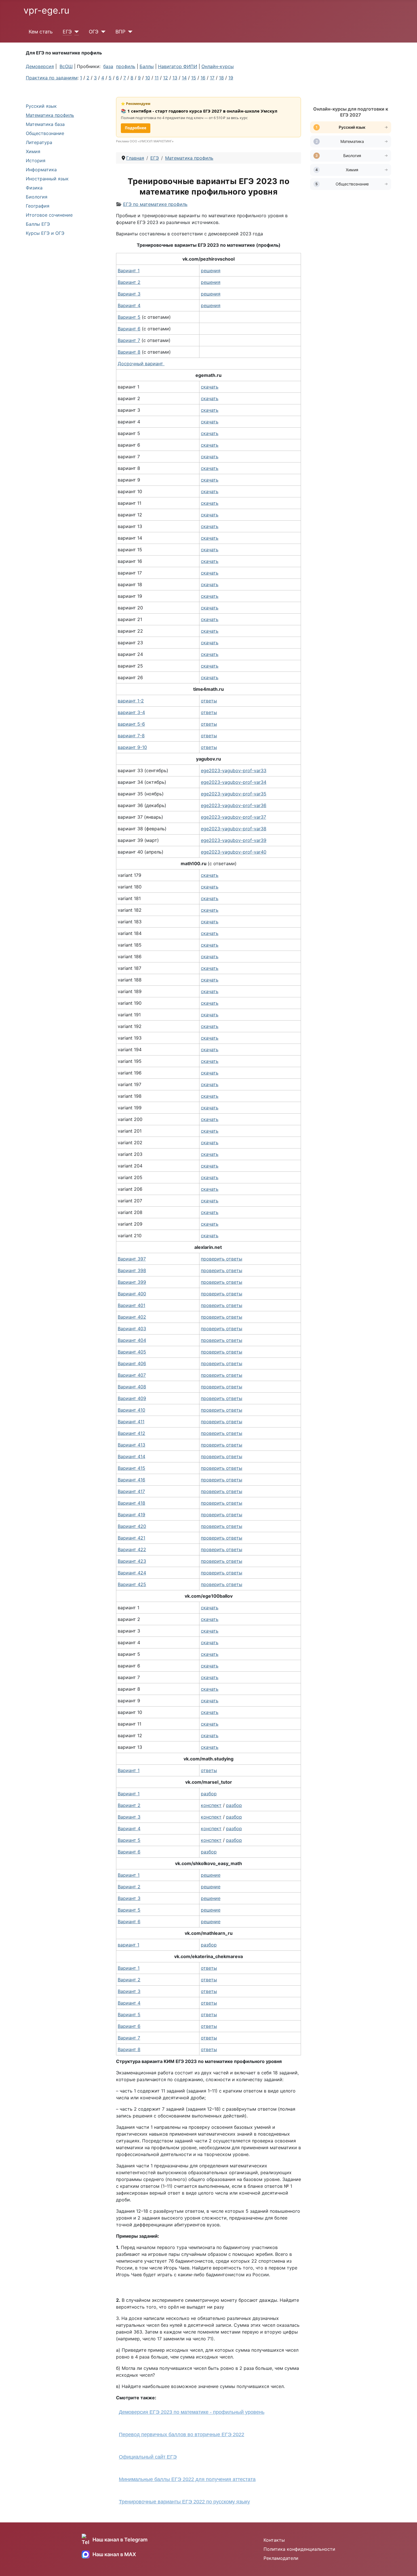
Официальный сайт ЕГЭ (148, 2457)
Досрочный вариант (141, 364)
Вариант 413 (131, 1445)
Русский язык (41, 106)
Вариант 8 (129, 352)
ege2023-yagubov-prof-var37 (233, 817)
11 (157, 78)
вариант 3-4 (131, 712)
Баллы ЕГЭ (38, 224)
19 (231, 78)
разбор (209, 1794)
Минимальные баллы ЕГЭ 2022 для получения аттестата (187, 2479)
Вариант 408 (132, 1387)
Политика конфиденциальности (299, 2549)
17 (212, 78)
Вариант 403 (132, 1329)
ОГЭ (94, 32)
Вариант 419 (131, 1515)
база (108, 66)
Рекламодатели (281, 2558)
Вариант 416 (131, 1480)
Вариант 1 (129, 271)
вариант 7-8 (131, 736)
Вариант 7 (129, 2038)
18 (221, 78)
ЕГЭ (67, 32)
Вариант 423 (132, 1561)
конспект (211, 1805)
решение (211, 1875)
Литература (39, 142)
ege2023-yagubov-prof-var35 (234, 794)
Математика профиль (50, 115)
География (38, 206)
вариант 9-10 (132, 747)
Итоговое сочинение (49, 215)
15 (194, 78)
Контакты (274, 2540)
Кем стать (41, 32)
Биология (37, 197)
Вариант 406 (132, 1363)
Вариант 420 (132, 1526)
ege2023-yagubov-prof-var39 (234, 840)
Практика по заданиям (52, 78)
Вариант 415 (131, 1468)
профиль (126, 66)
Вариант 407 (132, 1375)
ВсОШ (66, 66)
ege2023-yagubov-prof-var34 (234, 782)
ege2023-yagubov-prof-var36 (234, 805)
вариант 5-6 (131, 724)
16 (203, 78)
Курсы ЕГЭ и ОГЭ (45, 233)
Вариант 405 (132, 1352)
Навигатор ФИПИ (178, 66)
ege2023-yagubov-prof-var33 (234, 770)
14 (184, 78)
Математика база (45, 124)
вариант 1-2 (131, 701)
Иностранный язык (47, 179)
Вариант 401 (131, 1305)
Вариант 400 (132, 1294)
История (36, 161)
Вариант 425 (132, 1584)
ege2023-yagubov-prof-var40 (234, 852)
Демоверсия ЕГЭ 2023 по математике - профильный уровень (192, 2412)
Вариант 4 (129, 1828)
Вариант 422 (132, 1549)
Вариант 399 (132, 1282)
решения (211, 271)
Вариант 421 (131, 1538)
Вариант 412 (131, 1433)
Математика (352, 141)
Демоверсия (40, 66)
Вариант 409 (132, 1398)
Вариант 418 (131, 1503)
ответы (209, 701)
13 (175, 78)
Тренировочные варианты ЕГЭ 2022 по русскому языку (184, 2502)
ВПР (120, 32)
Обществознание (45, 133)
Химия (33, 151)
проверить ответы (222, 1259)
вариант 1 (129, 1945)
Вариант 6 (129, 1852)
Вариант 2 (129, 1805)
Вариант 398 (132, 1270)
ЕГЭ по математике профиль (155, 204)
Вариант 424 (132, 1573)
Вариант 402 (132, 1317)
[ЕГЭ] (75, 32)
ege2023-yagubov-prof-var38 (234, 829)
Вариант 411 (131, 1422)
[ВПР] (129, 32)
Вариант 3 (129, 1817)
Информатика (41, 170)
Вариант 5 (129, 1840)
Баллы (147, 66)
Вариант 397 (132, 1259)
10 (148, 78)
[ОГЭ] (102, 32)
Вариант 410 (131, 1410)
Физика (34, 188)
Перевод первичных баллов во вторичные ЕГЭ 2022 (182, 2434)
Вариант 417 (131, 1491)
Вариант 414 (131, 1456)
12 (166, 78)
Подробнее (136, 128)
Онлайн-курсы (218, 66)
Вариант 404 (132, 1340)
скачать (210, 387)
